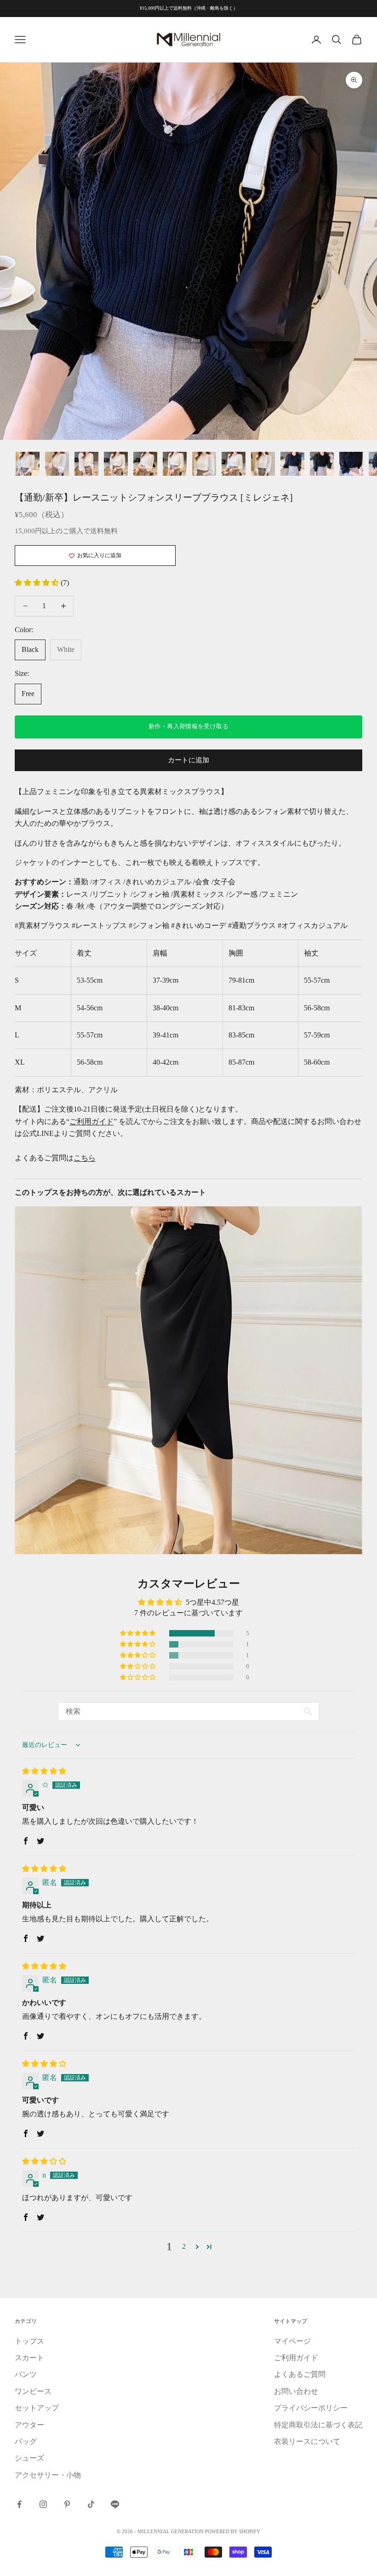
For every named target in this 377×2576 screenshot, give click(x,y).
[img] (44, 1771)
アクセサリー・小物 (48, 2475)
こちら (85, 1158)
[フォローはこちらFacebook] (19, 2504)
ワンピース (33, 2391)
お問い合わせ (296, 2391)
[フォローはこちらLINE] (115, 2504)
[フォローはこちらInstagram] (43, 2504)
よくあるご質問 (300, 2374)
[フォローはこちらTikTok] (91, 2504)
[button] (38, 583)
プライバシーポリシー (311, 2408)
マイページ (292, 2341)
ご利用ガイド (91, 1121)
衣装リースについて (307, 2441)
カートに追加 (188, 760)
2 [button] (184, 2246)
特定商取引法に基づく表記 (318, 2425)
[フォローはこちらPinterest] (67, 2504)
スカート (29, 2358)
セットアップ (37, 2408)
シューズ (29, 2458)
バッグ (26, 2441)
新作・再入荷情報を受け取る (188, 726)
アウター (29, 2425)
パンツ (26, 2374)
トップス (29, 2341)
